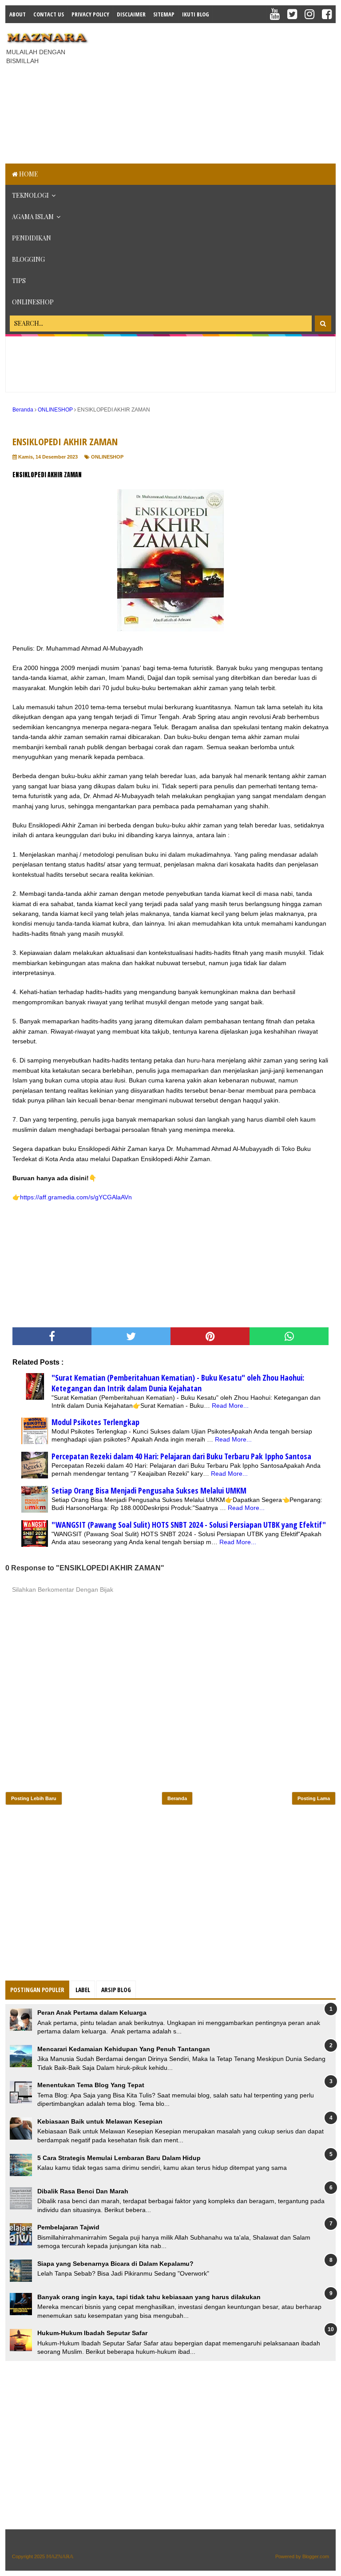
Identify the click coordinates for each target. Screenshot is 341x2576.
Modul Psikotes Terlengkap (95, 1422)
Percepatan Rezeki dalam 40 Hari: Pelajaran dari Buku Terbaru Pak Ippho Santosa (181, 1456)
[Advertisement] (218, 92)
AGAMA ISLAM (33, 217)
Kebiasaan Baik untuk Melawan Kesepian (100, 2121)
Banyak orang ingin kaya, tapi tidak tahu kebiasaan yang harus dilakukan (149, 2297)
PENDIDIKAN (32, 238)
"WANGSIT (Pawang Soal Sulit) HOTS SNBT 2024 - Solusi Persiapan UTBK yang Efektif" (189, 1525)
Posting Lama (314, 1798)
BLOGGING (28, 259)
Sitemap (164, 14)
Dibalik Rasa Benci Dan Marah (83, 2191)
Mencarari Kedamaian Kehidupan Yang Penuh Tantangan (124, 2049)
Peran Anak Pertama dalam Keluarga (92, 2013)
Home (28, 174)
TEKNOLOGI (30, 195)
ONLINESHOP (33, 302)
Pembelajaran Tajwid (68, 2227)
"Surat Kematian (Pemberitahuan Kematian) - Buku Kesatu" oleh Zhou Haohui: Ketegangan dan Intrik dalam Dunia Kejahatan (178, 1383)
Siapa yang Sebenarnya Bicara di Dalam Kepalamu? (115, 2264)
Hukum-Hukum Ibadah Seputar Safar (92, 2333)
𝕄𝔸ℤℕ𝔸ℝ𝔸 (60, 2556)
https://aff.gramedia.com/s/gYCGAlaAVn (76, 1197)
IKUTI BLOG (196, 14)
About (18, 14)
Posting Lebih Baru (34, 1798)
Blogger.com (316, 2556)
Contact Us (49, 14)
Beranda (177, 1798)
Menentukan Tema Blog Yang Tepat (91, 2085)
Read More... (230, 1406)
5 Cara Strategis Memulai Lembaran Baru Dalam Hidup (119, 2158)
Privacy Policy (90, 14)
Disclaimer (131, 14)
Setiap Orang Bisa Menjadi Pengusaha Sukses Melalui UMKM (149, 1490)
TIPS (19, 281)
